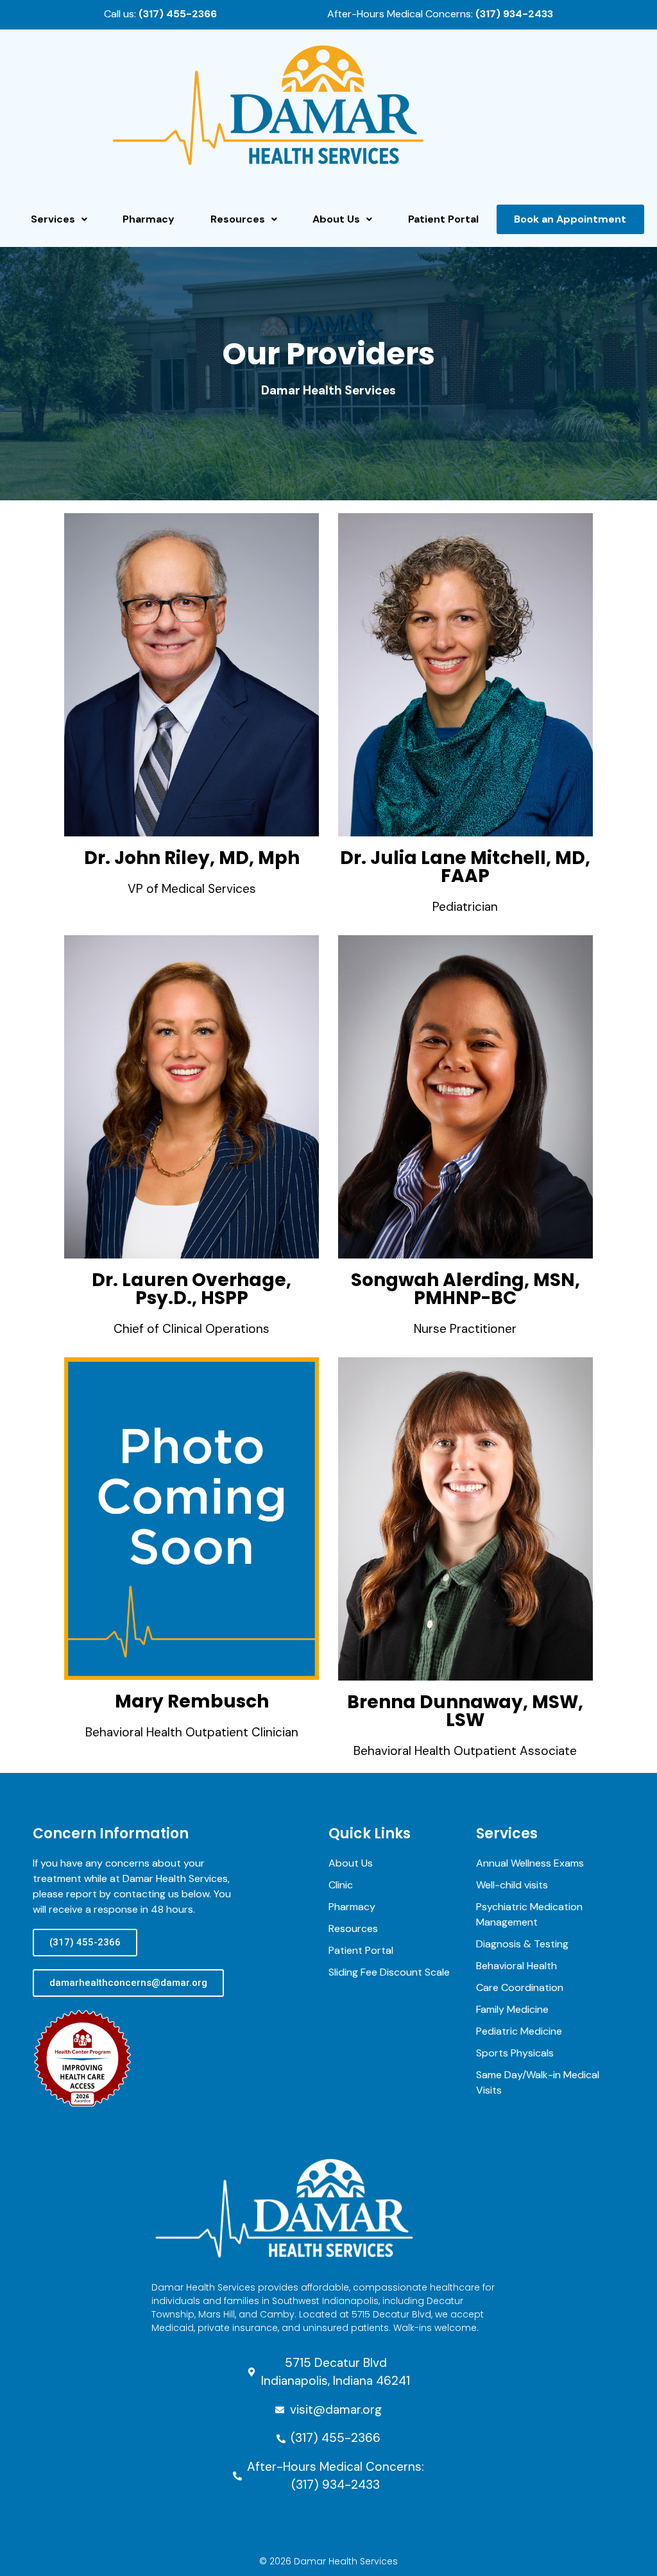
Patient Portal (443, 219)
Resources (238, 219)
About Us (336, 219)
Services (53, 219)
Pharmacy (149, 219)
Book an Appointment (570, 219)
